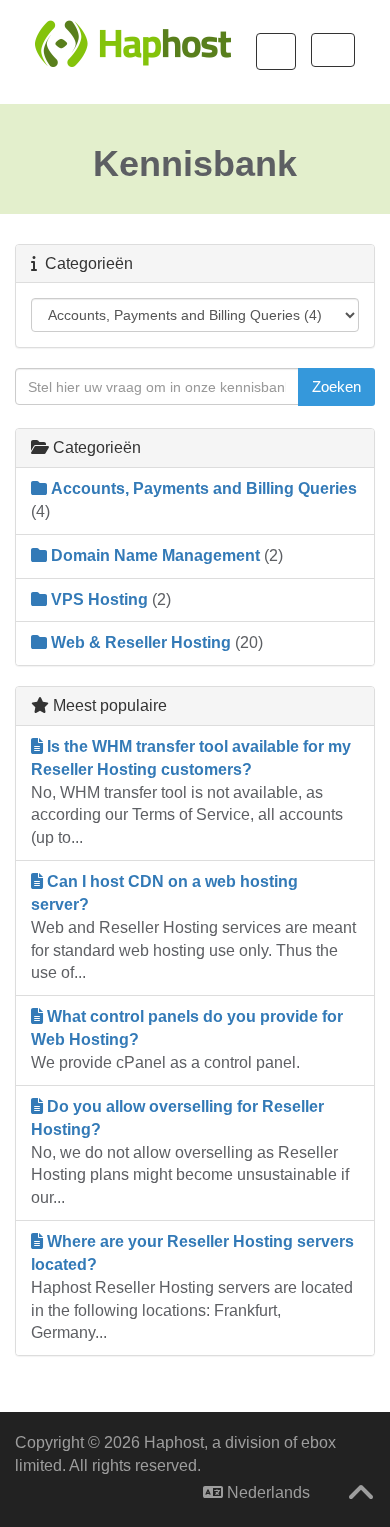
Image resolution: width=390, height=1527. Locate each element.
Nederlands (266, 1492)
